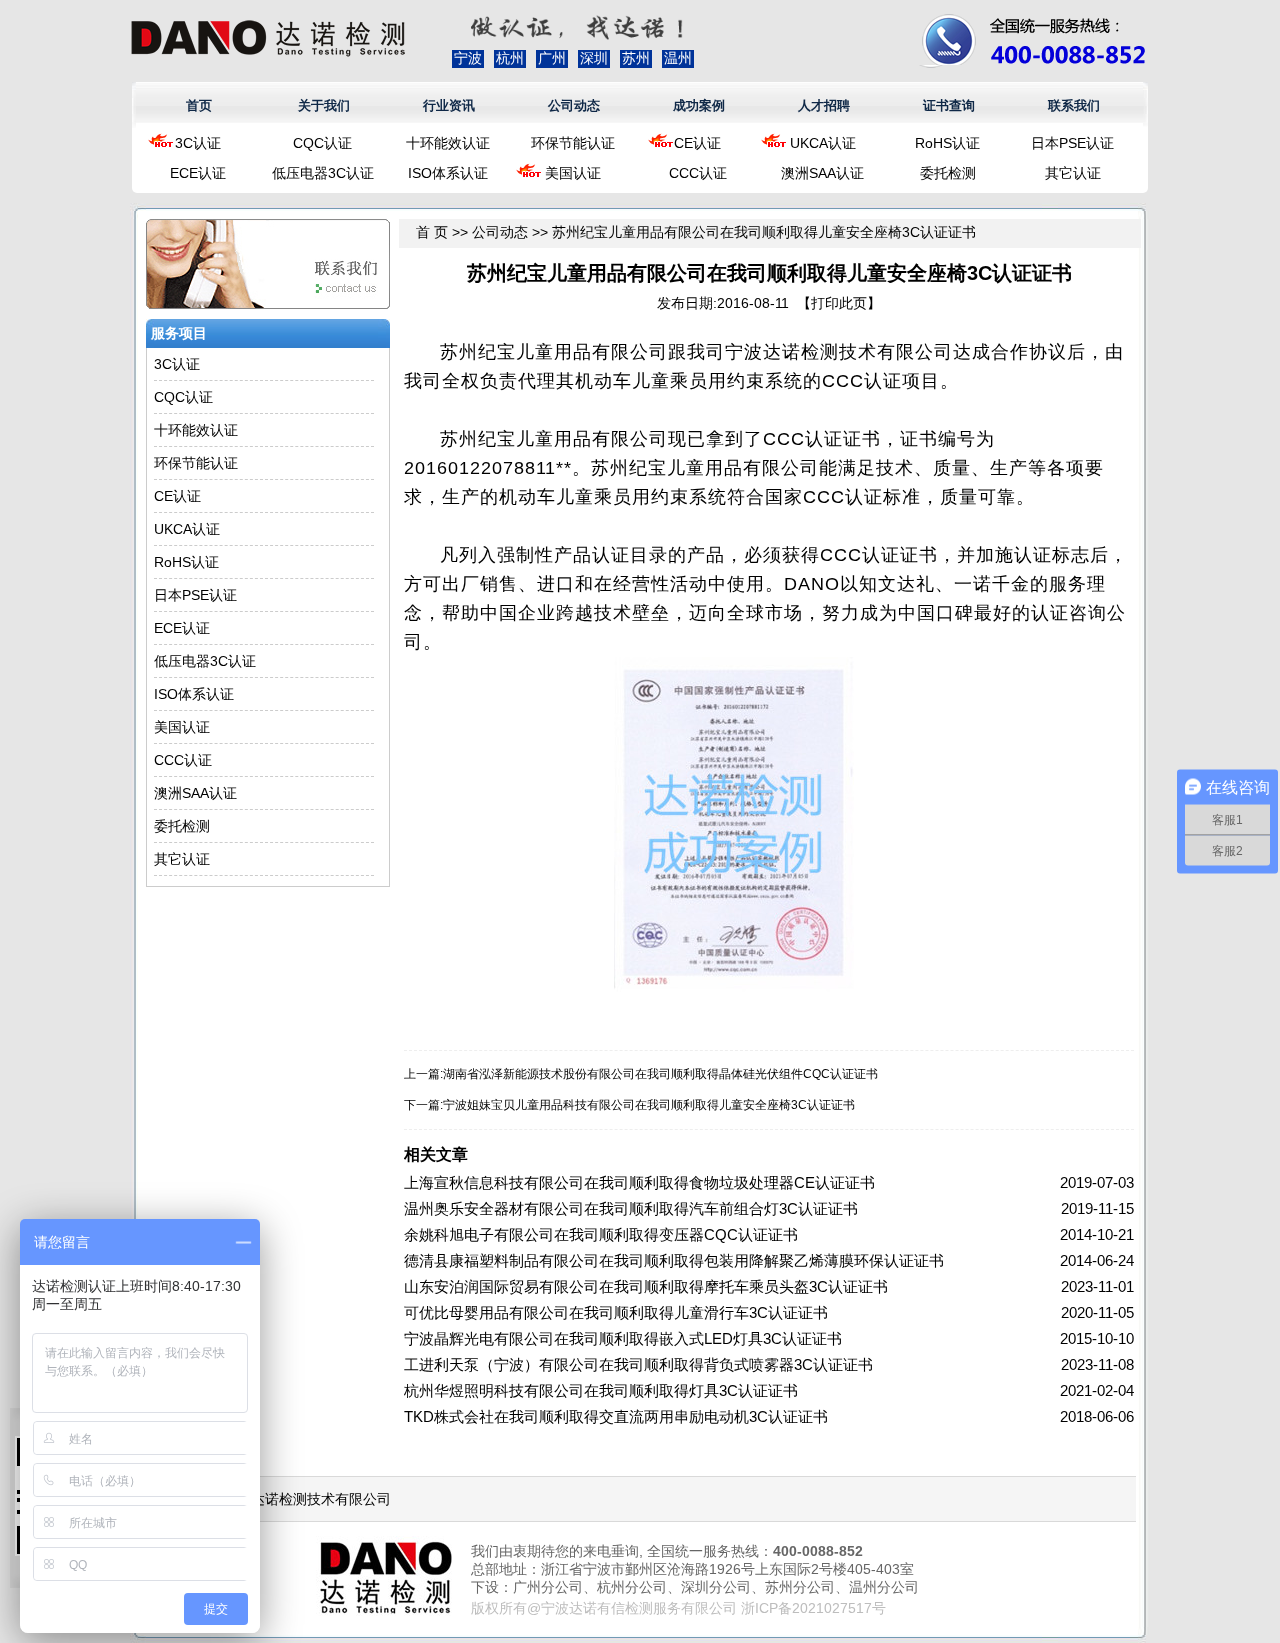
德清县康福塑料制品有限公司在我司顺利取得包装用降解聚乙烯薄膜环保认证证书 (674, 1260)
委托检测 (948, 173)
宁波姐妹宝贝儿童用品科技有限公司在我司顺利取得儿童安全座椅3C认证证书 (649, 1105)
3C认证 (198, 143)
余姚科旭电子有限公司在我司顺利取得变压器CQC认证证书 (601, 1234)
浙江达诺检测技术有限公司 (307, 1499)
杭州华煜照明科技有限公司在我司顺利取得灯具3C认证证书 (601, 1390)
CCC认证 (698, 173)
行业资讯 (449, 105)
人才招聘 (824, 105)
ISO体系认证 (448, 173)
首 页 (432, 232)
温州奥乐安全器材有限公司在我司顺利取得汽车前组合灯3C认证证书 (631, 1208)
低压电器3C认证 (323, 173)
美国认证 (573, 173)
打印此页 (839, 303)
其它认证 (1073, 173)
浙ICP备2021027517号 (813, 1608)
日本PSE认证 (1072, 143)
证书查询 (949, 105)
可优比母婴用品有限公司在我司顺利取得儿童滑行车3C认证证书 (616, 1312)
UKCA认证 (823, 143)
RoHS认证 (947, 143)
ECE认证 (198, 173)
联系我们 (1074, 105)
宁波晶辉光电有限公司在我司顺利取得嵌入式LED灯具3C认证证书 (623, 1338)
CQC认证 (322, 143)
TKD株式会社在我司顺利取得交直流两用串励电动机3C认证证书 (616, 1416)
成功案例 (699, 105)
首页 (199, 105)
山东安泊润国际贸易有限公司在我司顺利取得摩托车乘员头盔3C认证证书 (646, 1286)
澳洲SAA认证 (822, 173)
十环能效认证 (448, 143)
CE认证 (697, 143)
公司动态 (574, 105)
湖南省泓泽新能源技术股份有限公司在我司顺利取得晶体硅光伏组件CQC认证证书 (660, 1074)
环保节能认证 (573, 143)
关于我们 (324, 105)
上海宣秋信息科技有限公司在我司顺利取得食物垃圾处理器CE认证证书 (639, 1182)
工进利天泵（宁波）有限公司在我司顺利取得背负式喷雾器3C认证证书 (638, 1364)
